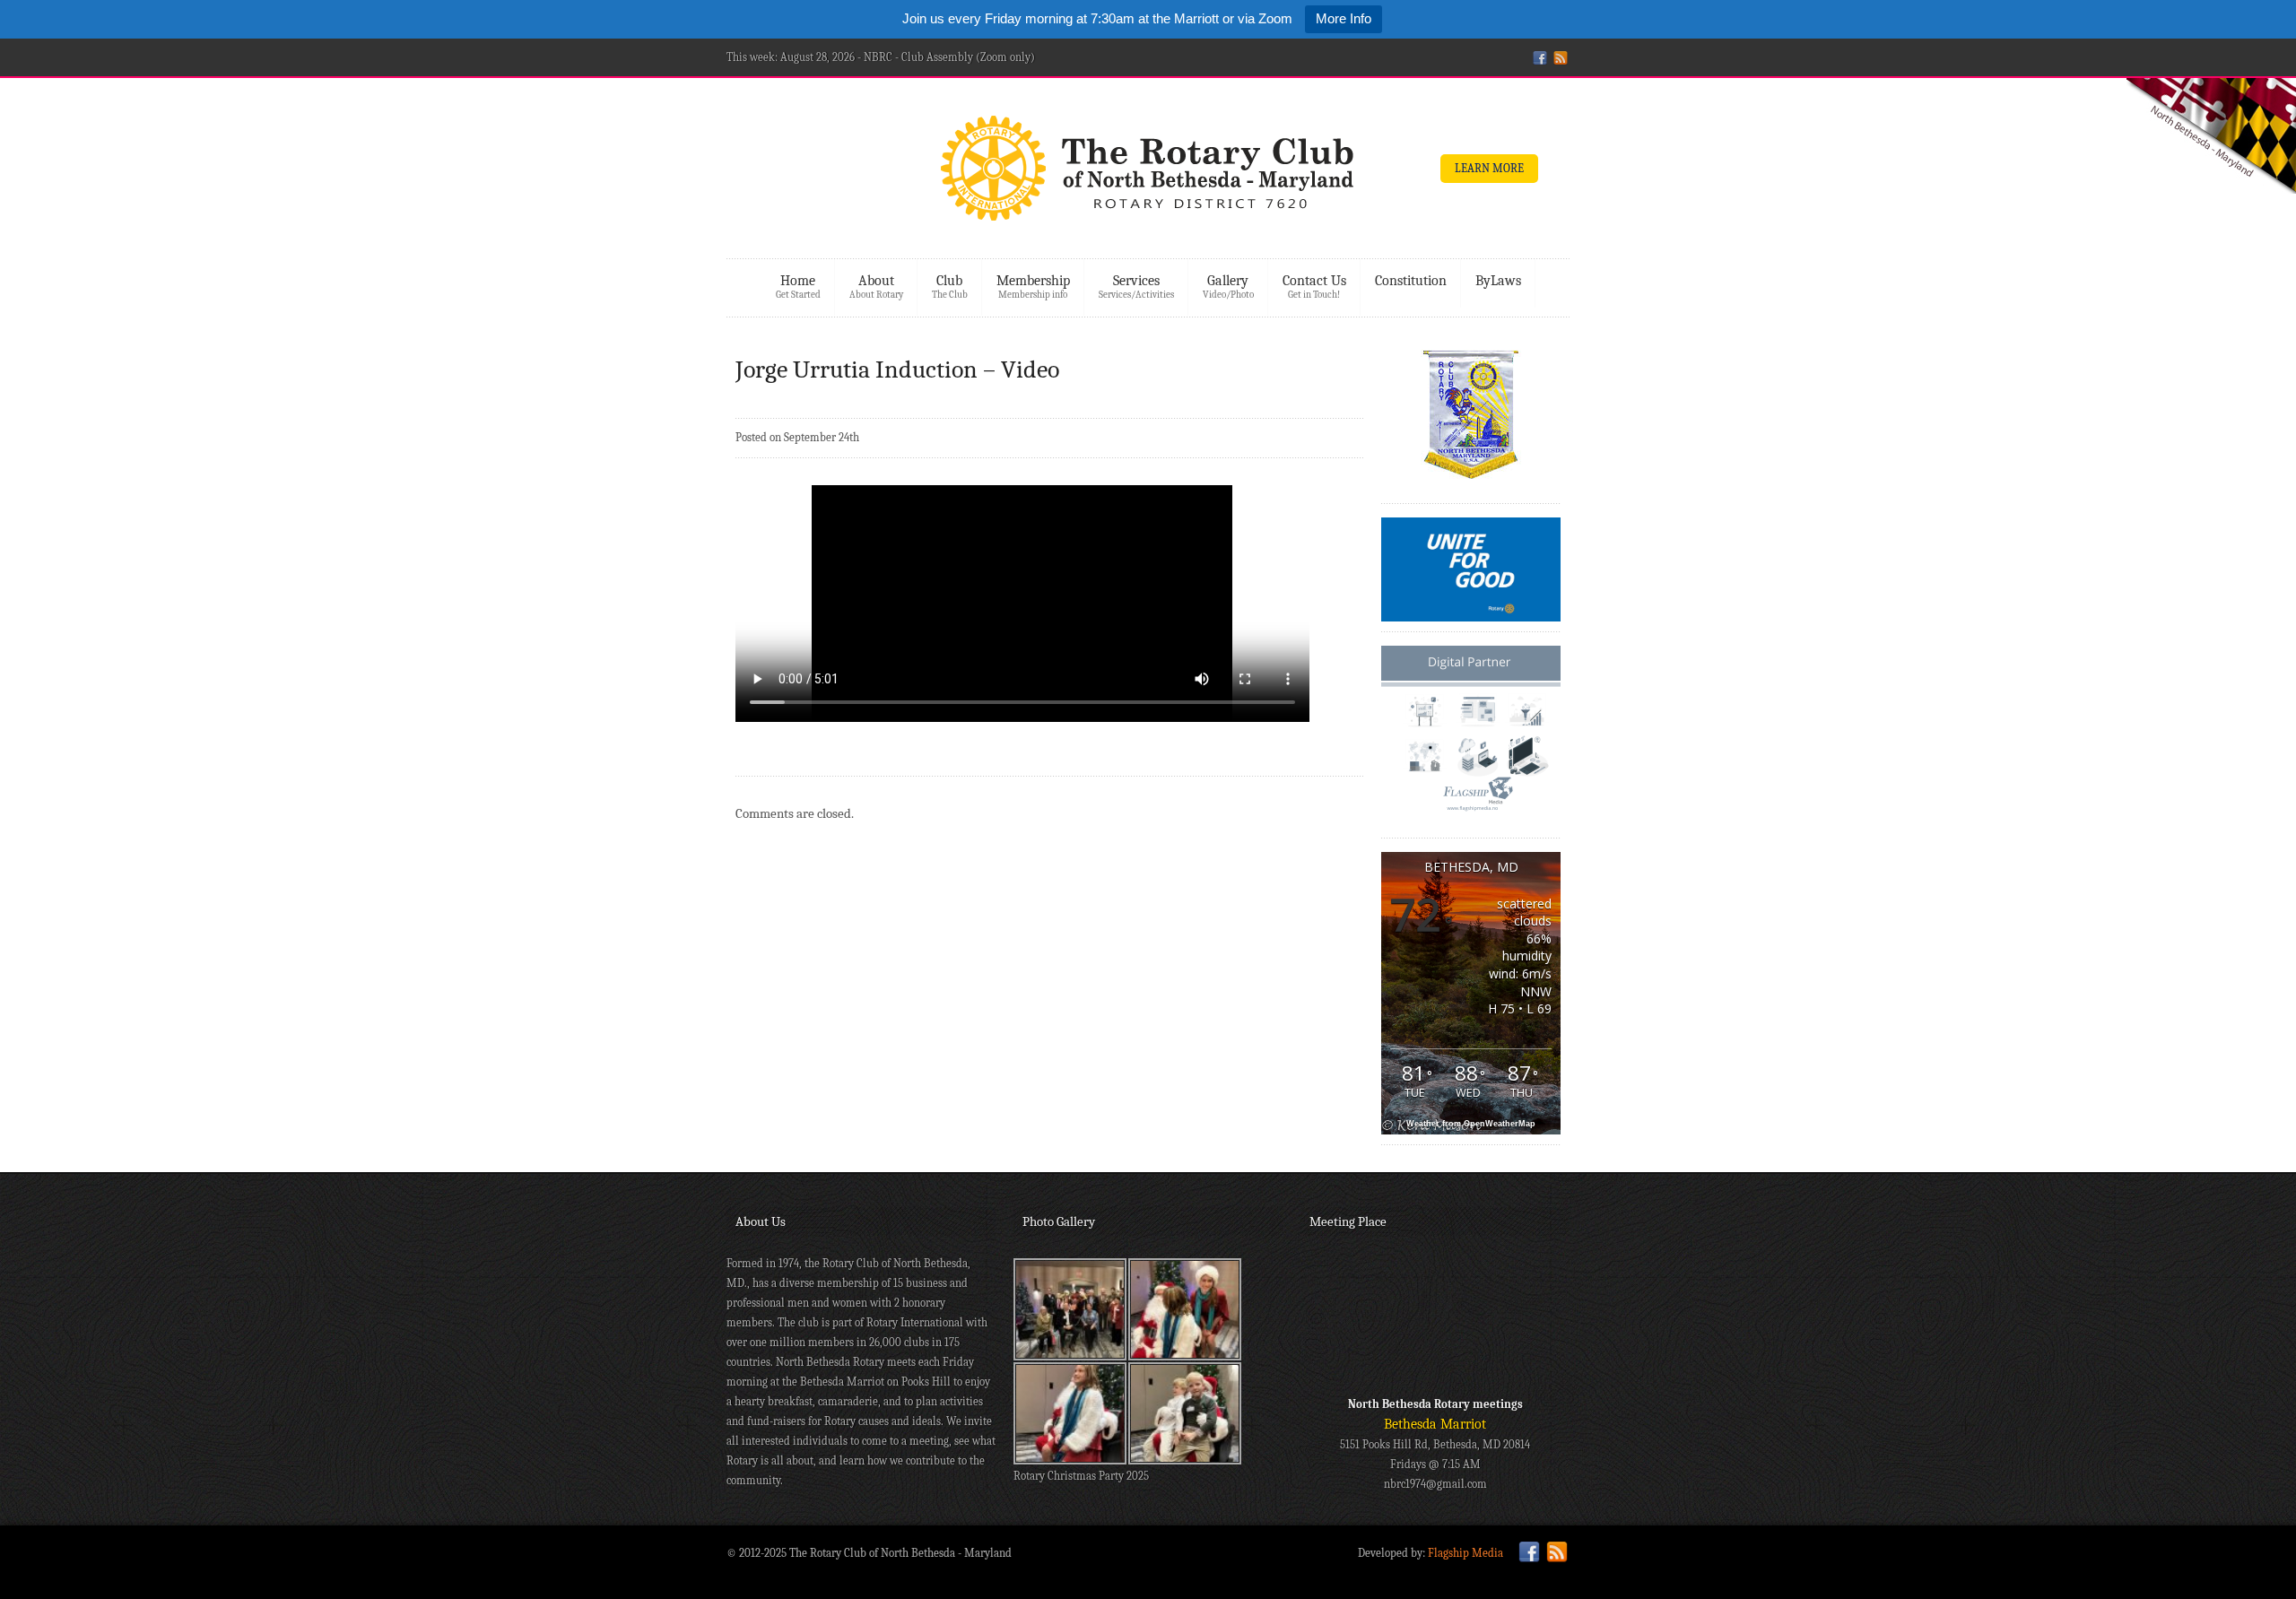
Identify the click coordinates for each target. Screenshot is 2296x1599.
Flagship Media (1465, 1553)
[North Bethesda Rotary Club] (1148, 174)
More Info (1344, 18)
